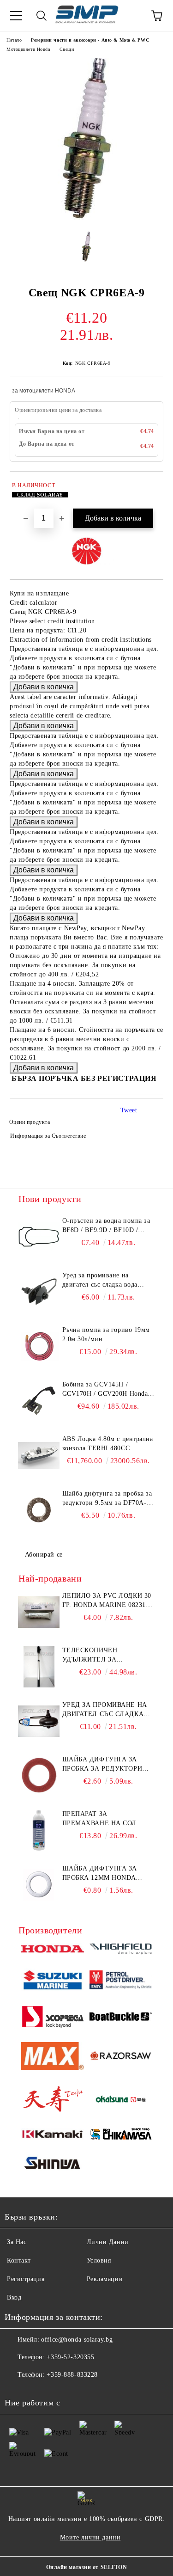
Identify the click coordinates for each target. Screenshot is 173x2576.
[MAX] (53, 2058)
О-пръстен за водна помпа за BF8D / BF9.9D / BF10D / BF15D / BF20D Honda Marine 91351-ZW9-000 (107, 1226)
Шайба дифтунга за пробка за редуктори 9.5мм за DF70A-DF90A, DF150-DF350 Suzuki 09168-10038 (107, 1499)
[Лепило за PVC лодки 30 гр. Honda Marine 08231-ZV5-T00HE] (39, 1612)
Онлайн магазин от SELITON (87, 2567)
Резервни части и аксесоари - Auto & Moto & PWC (90, 40)
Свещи (67, 49)
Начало (14, 40)
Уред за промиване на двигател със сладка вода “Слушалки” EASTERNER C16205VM (105, 1710)
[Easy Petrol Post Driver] (121, 1981)
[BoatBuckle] (121, 2018)
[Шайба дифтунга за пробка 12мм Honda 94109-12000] (39, 1885)
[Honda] (53, 1950)
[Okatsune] (121, 2100)
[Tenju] (53, 2100)
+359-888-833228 (72, 2375)
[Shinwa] (53, 2165)
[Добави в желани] (150, 487)
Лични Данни (108, 2242)
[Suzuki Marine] (53, 1981)
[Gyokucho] (121, 2057)
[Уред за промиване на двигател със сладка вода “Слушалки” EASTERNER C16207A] (39, 1292)
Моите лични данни (90, 2537)
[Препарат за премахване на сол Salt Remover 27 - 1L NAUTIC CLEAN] (39, 1830)
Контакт (19, 2260)
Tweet (129, 1110)
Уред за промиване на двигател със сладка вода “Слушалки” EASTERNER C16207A (102, 1281)
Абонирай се (44, 1555)
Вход (14, 2297)
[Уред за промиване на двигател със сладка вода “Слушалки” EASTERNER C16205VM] (39, 1721)
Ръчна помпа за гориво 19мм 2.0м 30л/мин (106, 1334)
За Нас (17, 2242)
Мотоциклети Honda (28, 49)
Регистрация (26, 2279)
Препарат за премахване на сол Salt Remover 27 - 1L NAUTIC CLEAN (100, 1819)
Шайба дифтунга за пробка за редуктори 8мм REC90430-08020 (102, 1765)
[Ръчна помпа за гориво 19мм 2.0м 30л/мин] (39, 1346)
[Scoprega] (53, 2018)
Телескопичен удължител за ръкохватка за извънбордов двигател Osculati (105, 1656)
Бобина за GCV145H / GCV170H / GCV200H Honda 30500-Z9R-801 (105, 1390)
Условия (99, 2260)
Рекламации (105, 2279)
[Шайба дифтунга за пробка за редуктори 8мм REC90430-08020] (39, 1776)
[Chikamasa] (121, 2135)
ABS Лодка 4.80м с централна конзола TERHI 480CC (108, 1444)
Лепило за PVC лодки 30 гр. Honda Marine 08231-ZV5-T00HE (107, 1601)
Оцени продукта (30, 1122)
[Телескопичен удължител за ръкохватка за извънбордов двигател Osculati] (39, 1667)
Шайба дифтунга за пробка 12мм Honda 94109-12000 (100, 1874)
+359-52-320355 (70, 2357)
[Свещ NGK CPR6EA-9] (87, 218)
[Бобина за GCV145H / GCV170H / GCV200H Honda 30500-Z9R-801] (39, 1401)
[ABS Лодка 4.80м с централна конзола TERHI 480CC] (39, 1455)
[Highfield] (121, 1950)
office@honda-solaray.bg (77, 2340)
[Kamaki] (53, 2136)
